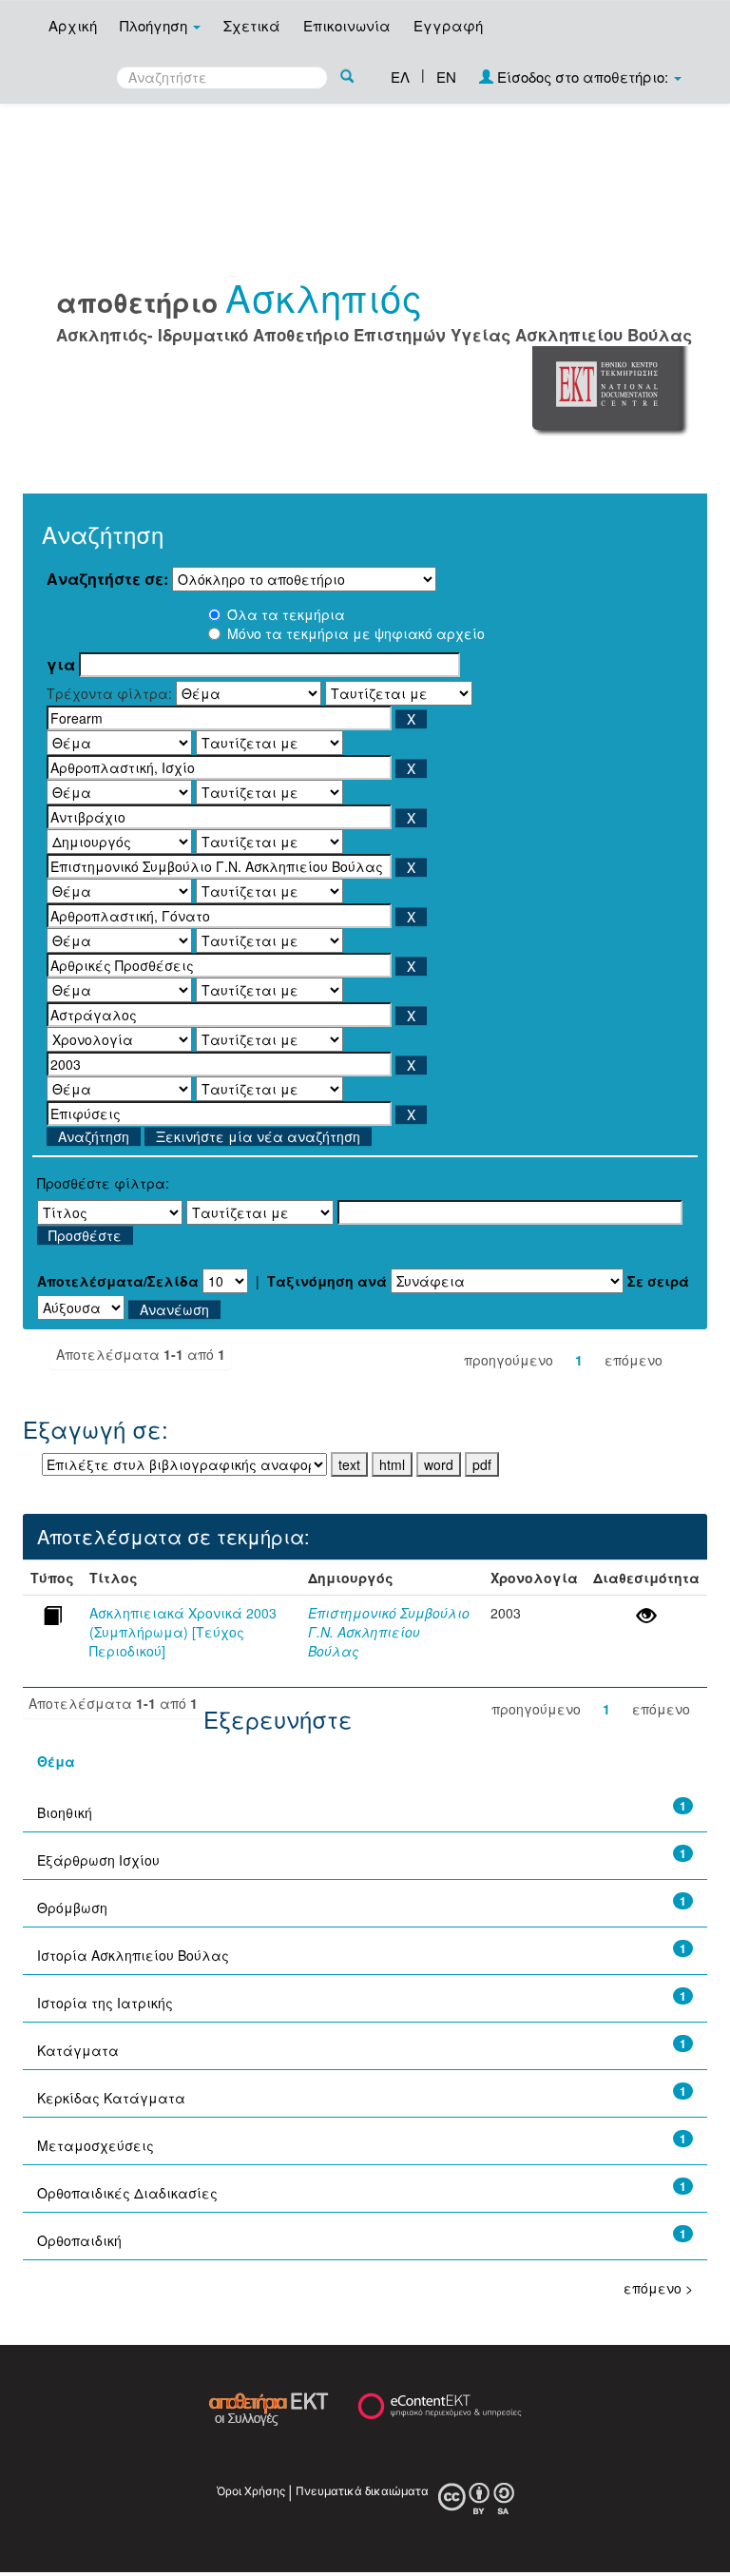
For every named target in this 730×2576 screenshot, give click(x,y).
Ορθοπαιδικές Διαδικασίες (127, 2193)
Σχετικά (252, 25)
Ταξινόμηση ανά (327, 1281)
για (61, 665)
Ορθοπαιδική (79, 2240)
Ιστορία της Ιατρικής (105, 2003)
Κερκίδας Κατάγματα (111, 2098)
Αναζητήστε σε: (107, 579)
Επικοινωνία (347, 25)
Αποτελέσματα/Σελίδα (118, 1281)
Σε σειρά (658, 1281)
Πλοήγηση (155, 25)
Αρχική (73, 25)
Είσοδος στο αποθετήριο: (583, 77)
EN (446, 77)
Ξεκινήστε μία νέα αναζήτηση (258, 1136)
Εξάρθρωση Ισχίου (98, 1860)
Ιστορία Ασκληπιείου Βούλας (133, 1955)
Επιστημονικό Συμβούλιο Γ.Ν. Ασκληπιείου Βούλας (389, 1632)
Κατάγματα (78, 2050)
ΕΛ (400, 77)
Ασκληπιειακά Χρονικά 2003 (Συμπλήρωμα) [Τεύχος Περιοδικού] (183, 1632)
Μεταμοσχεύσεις (96, 2145)
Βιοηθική (65, 1812)
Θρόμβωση (72, 1908)
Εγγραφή (448, 25)
